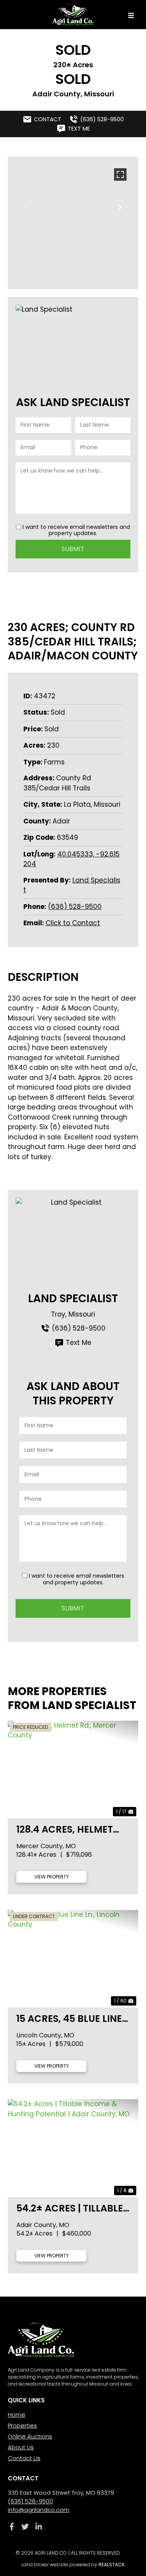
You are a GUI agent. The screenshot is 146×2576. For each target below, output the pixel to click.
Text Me (79, 1343)
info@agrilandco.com (39, 2510)
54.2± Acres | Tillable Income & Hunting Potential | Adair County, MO (70, 2208)
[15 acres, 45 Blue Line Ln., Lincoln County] (73, 1959)
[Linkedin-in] (39, 2526)
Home (17, 2415)
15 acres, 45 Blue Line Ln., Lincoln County (69, 2019)
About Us (21, 2447)
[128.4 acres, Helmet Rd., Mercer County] (73, 1769)
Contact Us (24, 2458)
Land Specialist (73, 1298)
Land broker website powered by (73, 2565)
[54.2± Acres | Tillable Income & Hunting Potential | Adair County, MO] (73, 2148)
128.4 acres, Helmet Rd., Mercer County (67, 1829)
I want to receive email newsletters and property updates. (76, 530)
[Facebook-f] (11, 2526)
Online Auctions (30, 2436)
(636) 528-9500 (75, 907)
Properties (22, 2425)
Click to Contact (73, 923)
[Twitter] (25, 2526)
